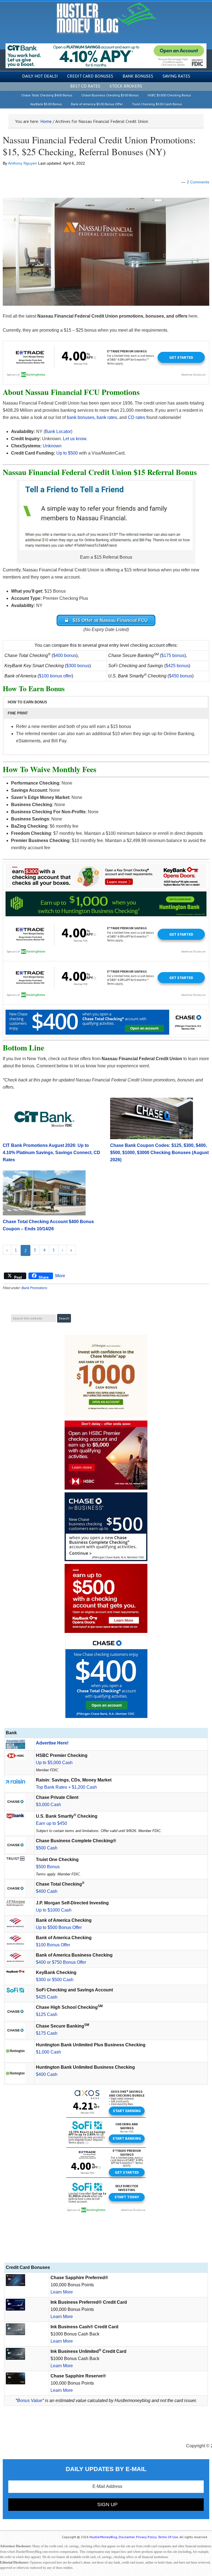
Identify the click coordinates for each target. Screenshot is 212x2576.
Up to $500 (67, 453)
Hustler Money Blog (106, 18)
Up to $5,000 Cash (54, 1763)
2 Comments (198, 182)
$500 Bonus (48, 1867)
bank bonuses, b (83, 417)
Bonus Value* (31, 2401)
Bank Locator (58, 431)
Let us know (75, 439)
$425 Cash (47, 1997)
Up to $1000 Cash (54, 1910)
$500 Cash (47, 1848)
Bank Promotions (34, 1288)
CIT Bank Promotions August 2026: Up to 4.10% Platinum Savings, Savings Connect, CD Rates (51, 1153)
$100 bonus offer (55, 676)
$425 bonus (177, 666)
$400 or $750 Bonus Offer (61, 1962)
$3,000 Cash (48, 1805)
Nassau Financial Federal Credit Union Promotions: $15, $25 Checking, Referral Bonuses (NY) (99, 146)
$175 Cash (47, 2033)
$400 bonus (65, 655)
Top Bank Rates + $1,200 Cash (66, 1787)
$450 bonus (181, 676)
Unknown (52, 446)
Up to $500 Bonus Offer (59, 1927)
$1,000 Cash (48, 2052)
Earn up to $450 (51, 1823)
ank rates (108, 417)
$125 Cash (47, 2014)
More (60, 1276)
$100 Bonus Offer (53, 1945)
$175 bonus (173, 655)
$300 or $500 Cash (55, 1980)
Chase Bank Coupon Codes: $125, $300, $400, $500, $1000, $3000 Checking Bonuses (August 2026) (159, 1153)
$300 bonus (78, 666)
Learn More (62, 2292)
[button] (106, 702)
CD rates (137, 417)
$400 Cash (47, 1891)
